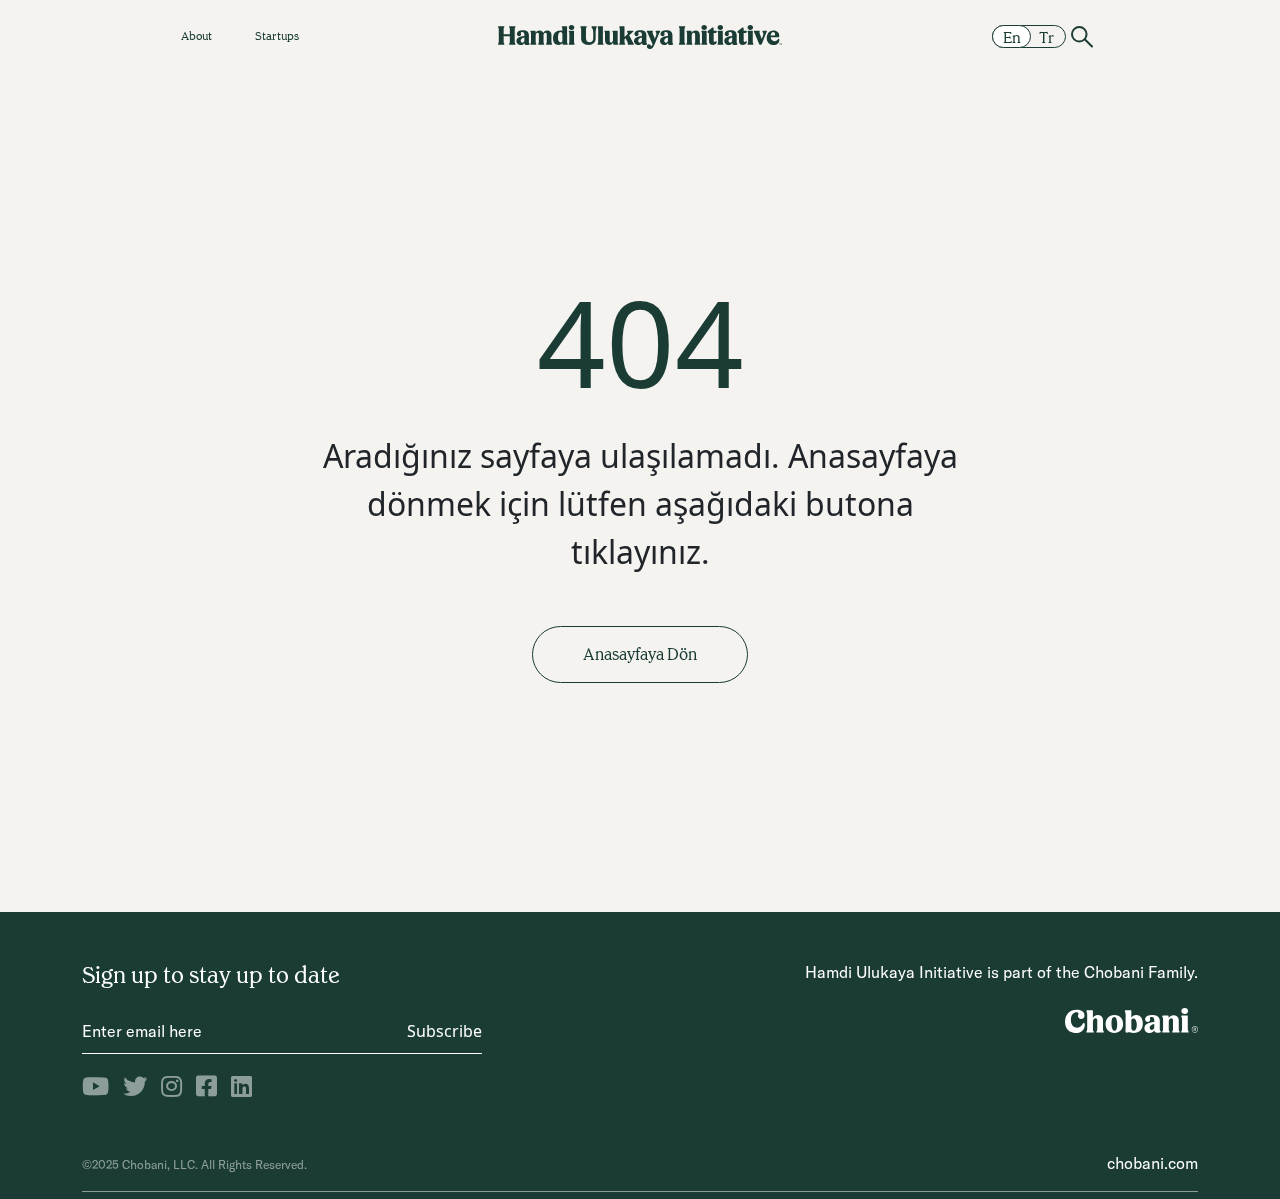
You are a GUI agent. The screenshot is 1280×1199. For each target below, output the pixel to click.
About (196, 35)
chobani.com (1152, 1163)
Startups (277, 35)
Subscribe (444, 1031)
